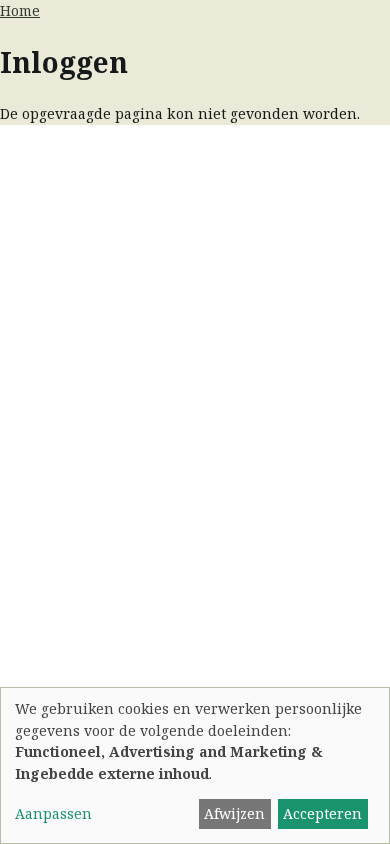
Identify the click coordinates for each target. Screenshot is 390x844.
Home (20, 10)
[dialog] (195, 765)
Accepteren (322, 813)
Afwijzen (234, 813)
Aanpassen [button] (53, 813)
